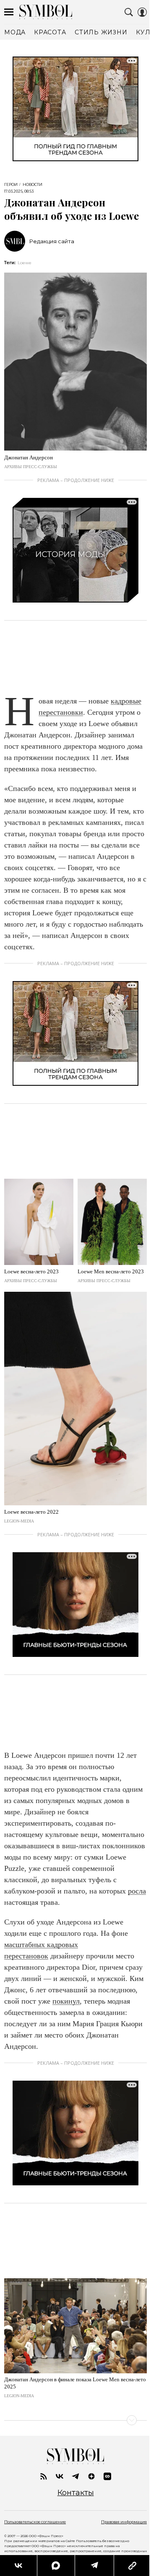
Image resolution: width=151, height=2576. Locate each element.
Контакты (76, 2493)
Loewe (25, 263)
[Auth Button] (142, 12)
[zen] (91, 2476)
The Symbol (46, 12)
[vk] (60, 2476)
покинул (66, 2001)
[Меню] (9, 12)
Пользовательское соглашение (35, 2522)
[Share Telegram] (94, 2566)
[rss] (44, 2476)
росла (137, 1891)
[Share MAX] (56, 2566)
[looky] (107, 2476)
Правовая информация (124, 2522)
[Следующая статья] (75, 2420)
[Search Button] (129, 12)
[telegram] (75, 2476)
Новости (33, 185)
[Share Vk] (18, 2566)
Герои (11, 185)
